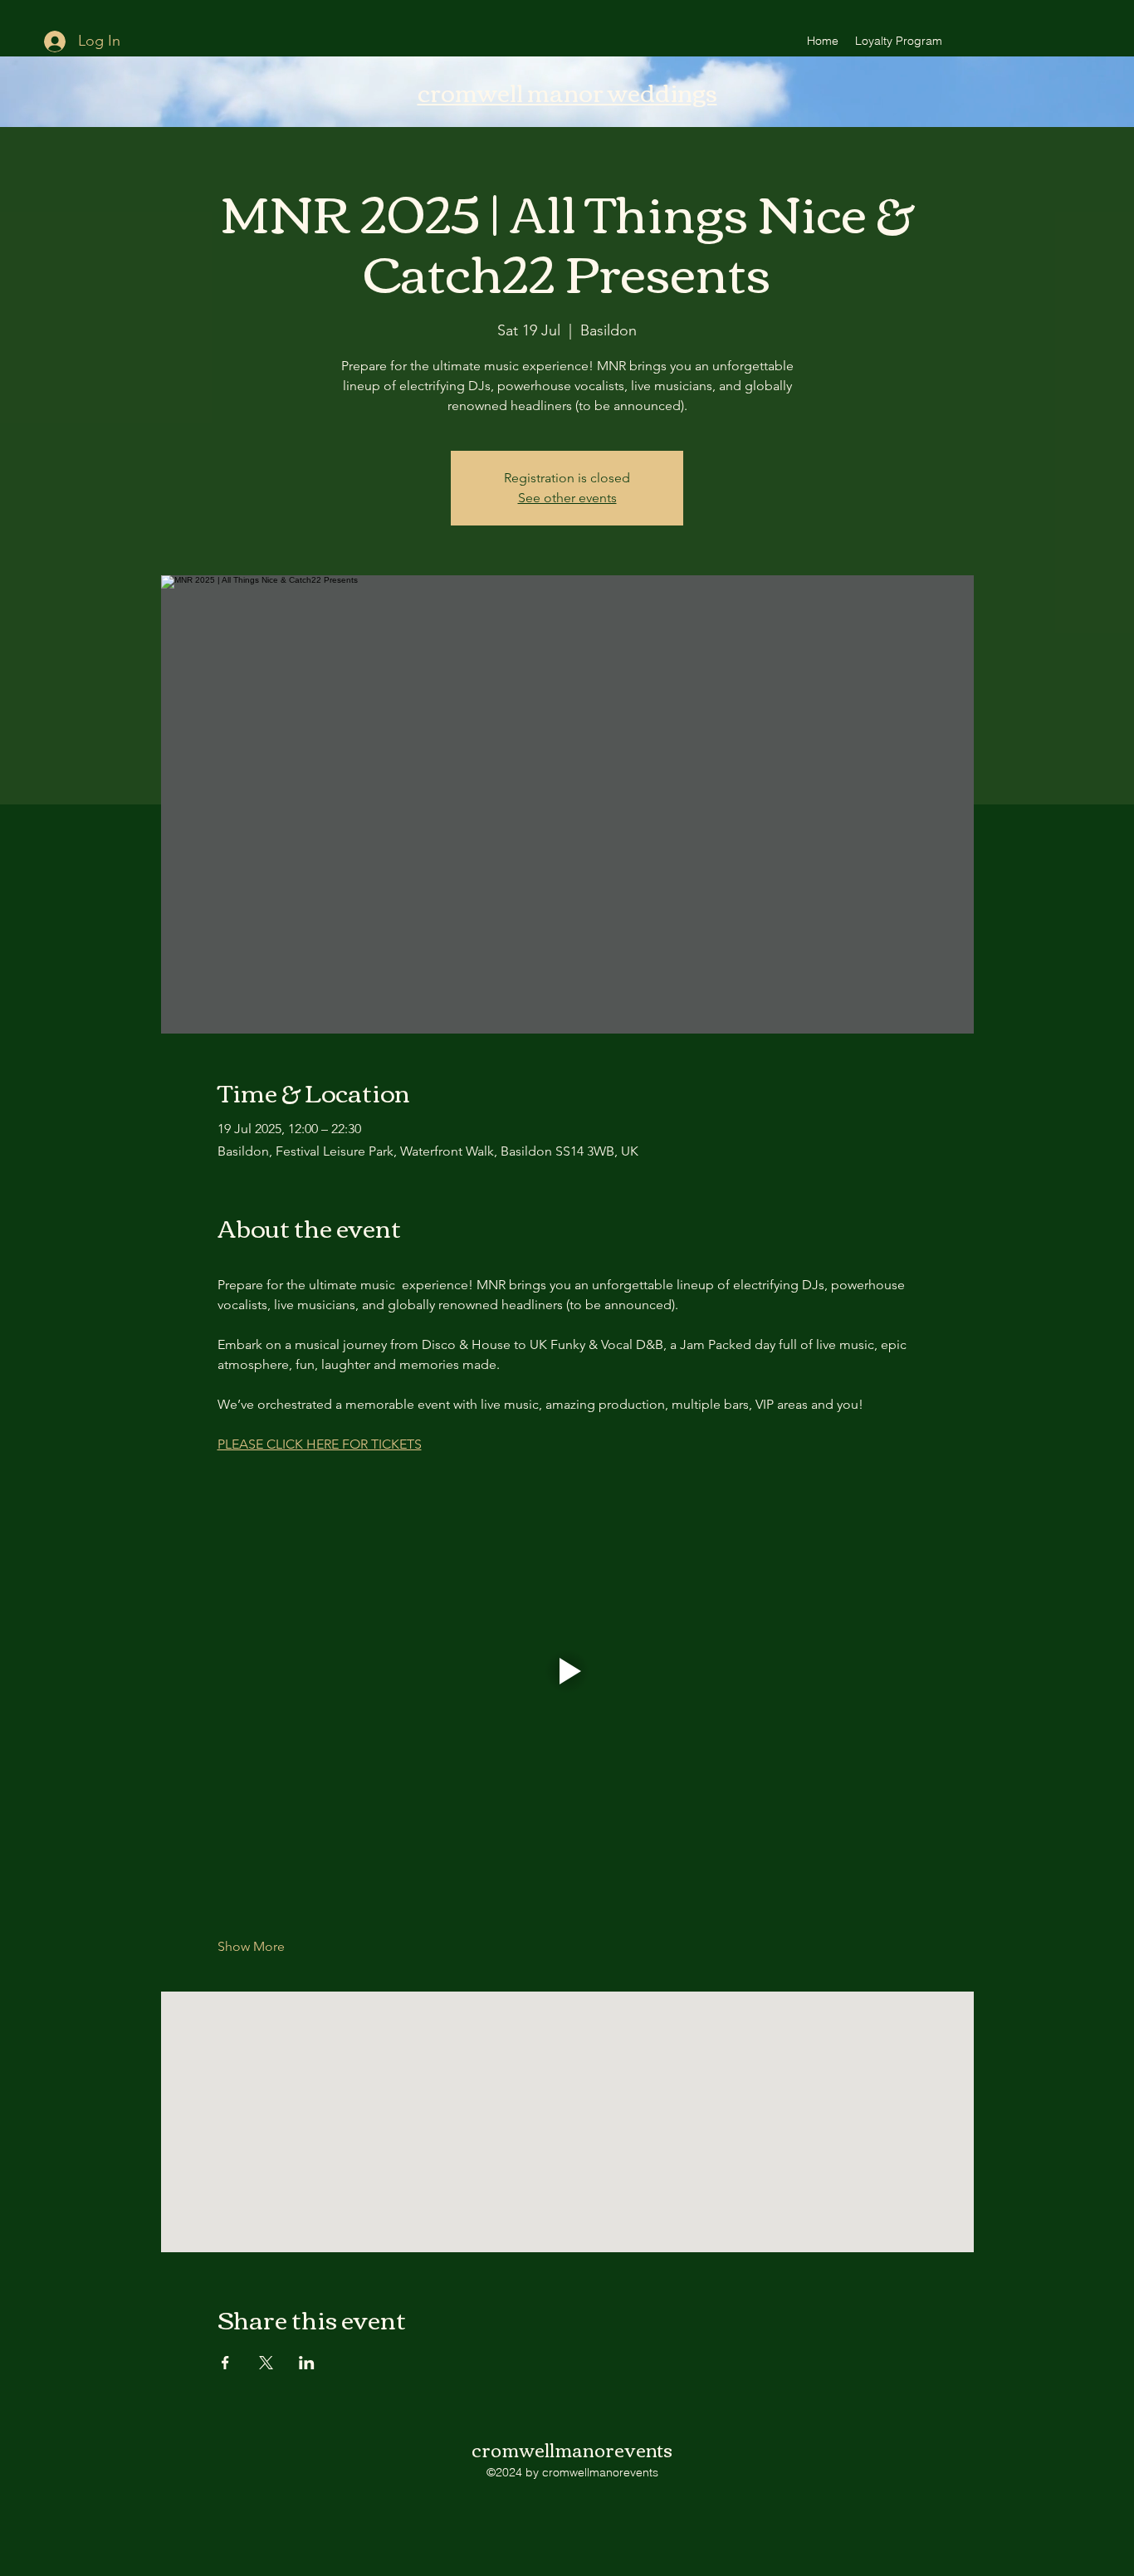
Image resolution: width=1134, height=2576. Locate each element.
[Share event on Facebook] (225, 2363)
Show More (251, 1946)
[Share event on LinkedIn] (307, 2363)
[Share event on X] (266, 2363)
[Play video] (567, 1671)
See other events (567, 498)
